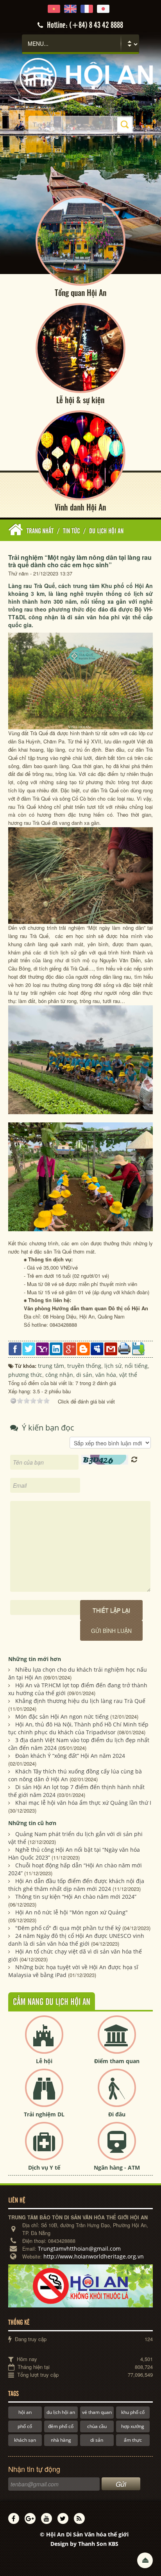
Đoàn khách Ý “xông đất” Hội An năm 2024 (70, 1756)
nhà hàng (61, 2440)
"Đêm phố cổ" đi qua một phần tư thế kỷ (68, 1928)
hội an (25, 2412)
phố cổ (25, 2426)
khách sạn (25, 2440)
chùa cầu (97, 2426)
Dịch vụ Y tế (44, 2167)
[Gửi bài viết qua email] (111, 1348)
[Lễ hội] (44, 2041)
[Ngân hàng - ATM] (117, 2148)
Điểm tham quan (117, 2061)
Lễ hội (44, 2061)
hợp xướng (133, 2426)
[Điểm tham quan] (117, 2041)
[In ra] (124, 1348)
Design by (84, 2544)
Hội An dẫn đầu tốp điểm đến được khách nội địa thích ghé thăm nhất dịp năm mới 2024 (76, 1885)
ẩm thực (133, 2440)
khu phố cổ (133, 2412)
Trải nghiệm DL (44, 2114)
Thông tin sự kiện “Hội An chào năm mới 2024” (76, 1897)
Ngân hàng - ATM (117, 2167)
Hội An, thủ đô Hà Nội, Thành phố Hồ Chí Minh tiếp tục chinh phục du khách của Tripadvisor (78, 1728)
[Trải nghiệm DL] (44, 2094)
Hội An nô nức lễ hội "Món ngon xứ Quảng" (72, 1912)
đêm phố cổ (61, 2426)
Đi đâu (117, 2114)
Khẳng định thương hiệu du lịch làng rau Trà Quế (80, 1701)
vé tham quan (97, 2412)
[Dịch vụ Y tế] (44, 2148)
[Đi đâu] (117, 2094)
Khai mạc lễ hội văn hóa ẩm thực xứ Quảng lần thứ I (83, 1803)
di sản (97, 2440)
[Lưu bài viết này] (138, 1348)
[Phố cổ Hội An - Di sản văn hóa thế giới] (81, 80)
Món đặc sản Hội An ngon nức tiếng (62, 1716)
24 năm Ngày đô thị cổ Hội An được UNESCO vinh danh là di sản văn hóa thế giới (76, 1940)
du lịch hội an (61, 2412)
